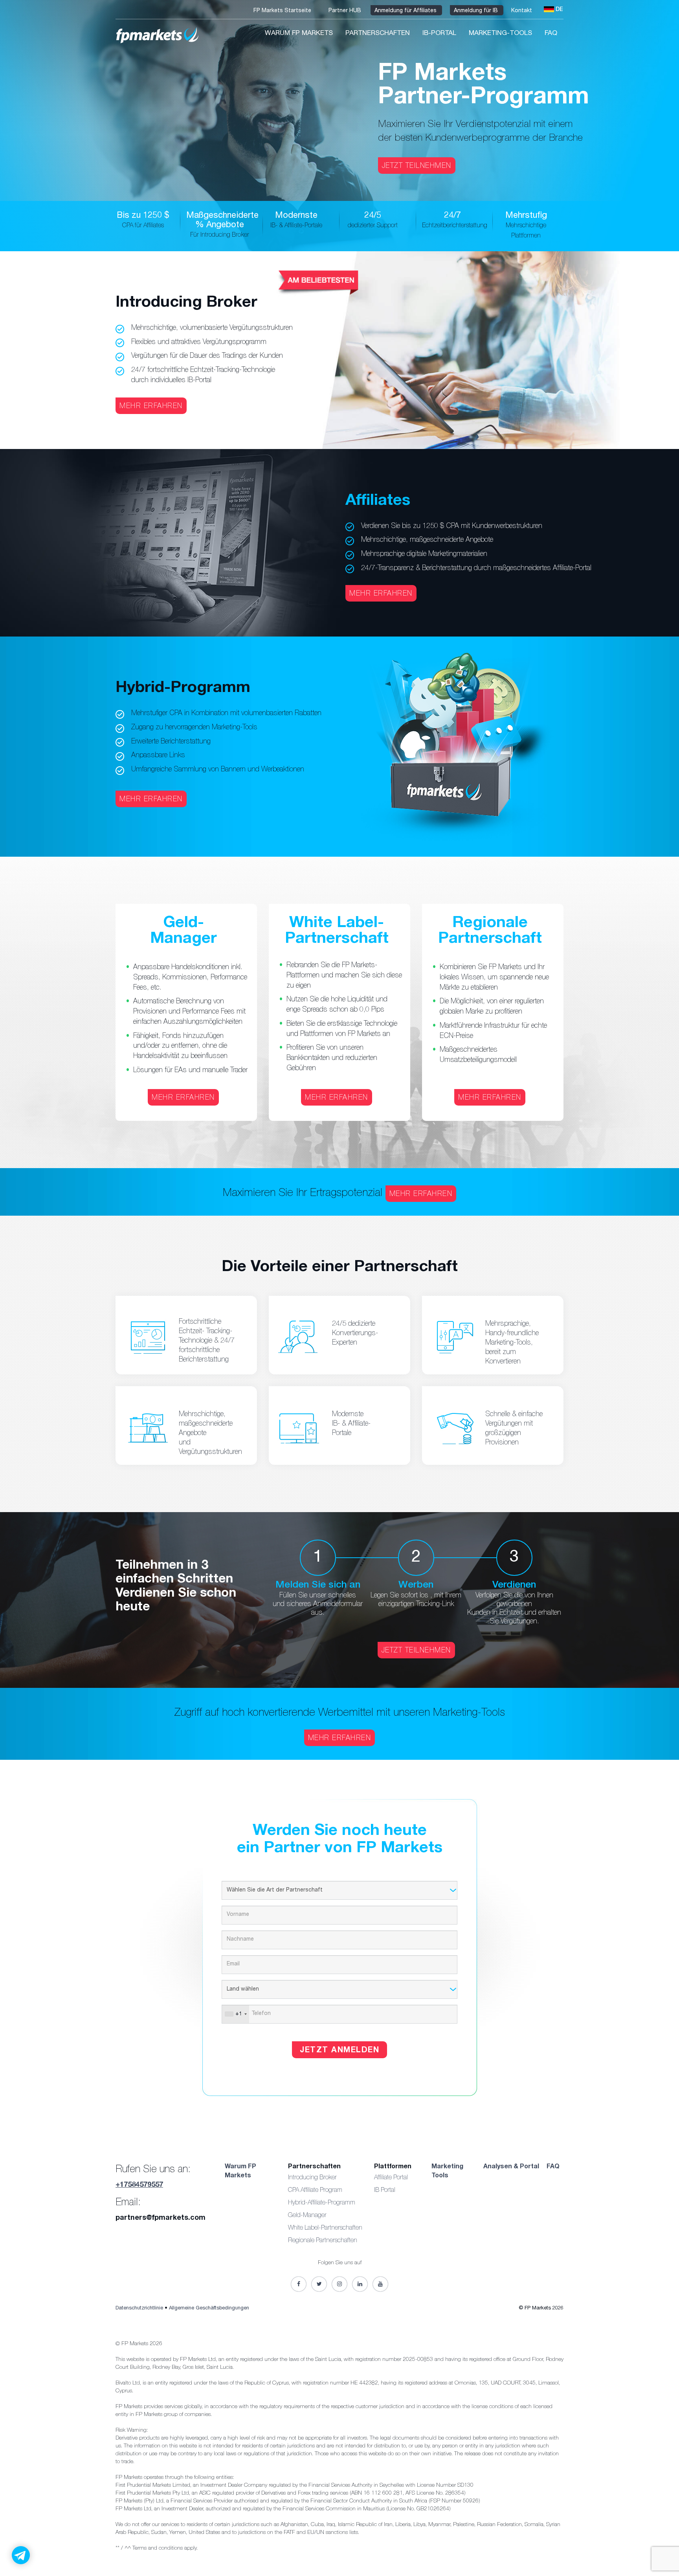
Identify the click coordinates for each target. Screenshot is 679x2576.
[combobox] (236, 2014)
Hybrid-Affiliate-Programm (322, 2203)
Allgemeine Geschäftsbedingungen (209, 2308)
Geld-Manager (307, 2216)
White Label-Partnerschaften (325, 2228)
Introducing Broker (312, 2178)
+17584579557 (139, 2185)
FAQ (551, 34)
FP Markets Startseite (283, 11)
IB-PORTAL (439, 34)
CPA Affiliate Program (315, 2191)
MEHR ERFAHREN (151, 407)
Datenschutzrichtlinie (140, 2308)
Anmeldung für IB (477, 11)
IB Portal (385, 2191)
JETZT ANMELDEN (339, 2051)
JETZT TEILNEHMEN (417, 166)
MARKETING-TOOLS (500, 34)
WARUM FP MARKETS (299, 34)
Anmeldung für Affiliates (406, 11)
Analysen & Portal (511, 2167)
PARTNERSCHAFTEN (378, 34)
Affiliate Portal (391, 2178)
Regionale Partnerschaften (323, 2241)
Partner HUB (346, 11)
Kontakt (522, 11)
